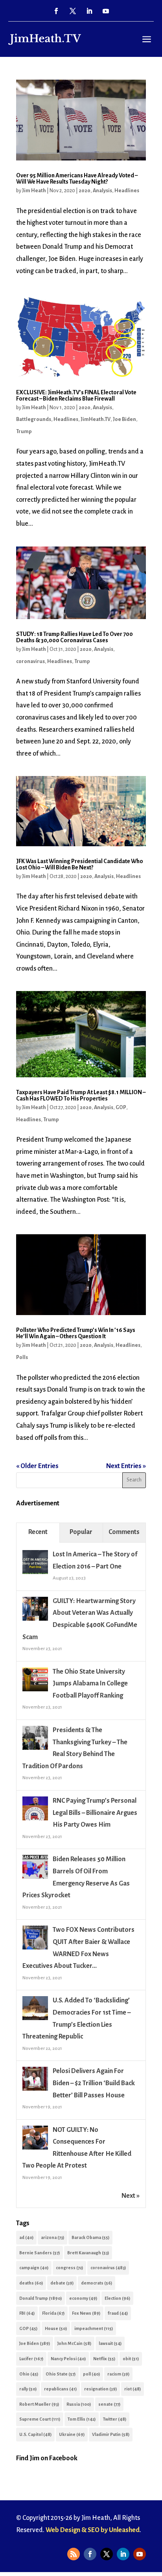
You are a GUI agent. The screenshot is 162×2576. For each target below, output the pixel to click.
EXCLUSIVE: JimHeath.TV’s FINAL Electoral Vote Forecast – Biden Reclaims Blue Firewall (76, 395)
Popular (81, 1532)
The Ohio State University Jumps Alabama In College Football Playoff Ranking (90, 1684)
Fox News (86, 2313)
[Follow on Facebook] (56, 11)
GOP (121, 1108)
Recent (38, 1532)
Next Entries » (126, 1466)
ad (26, 2237)
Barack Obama (90, 2237)
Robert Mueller (39, 2404)
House (56, 2328)
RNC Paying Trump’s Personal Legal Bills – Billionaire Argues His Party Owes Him (95, 1813)
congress (69, 2268)
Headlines (127, 191)
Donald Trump (40, 2298)
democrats (97, 2283)
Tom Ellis (82, 2419)
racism (118, 2374)
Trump (24, 432)
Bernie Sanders (40, 2253)
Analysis (102, 191)
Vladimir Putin (111, 2434)
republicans (60, 2389)
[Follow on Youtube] (106, 11)
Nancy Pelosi (68, 2359)
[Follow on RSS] (74, 2554)
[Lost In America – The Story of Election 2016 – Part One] (35, 1574)
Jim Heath (34, 191)
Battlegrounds (34, 419)
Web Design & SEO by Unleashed (93, 2530)
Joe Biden (124, 419)
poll (91, 2374)
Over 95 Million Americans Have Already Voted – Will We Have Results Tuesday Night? (77, 179)
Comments (124, 1532)
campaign (34, 2268)
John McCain (74, 2343)
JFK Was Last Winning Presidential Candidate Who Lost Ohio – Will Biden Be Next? (80, 864)
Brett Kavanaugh (88, 2253)
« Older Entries (37, 1466)
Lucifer (31, 2359)
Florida (53, 2313)
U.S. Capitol (35, 2434)
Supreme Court (40, 2419)
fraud (118, 2313)
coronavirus (30, 661)
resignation (100, 2389)
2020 (85, 191)
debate (62, 2283)
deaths (31, 2283)
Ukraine (72, 2434)
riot (133, 2389)
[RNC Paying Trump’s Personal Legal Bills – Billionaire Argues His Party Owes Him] (35, 1820)
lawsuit (110, 2343)
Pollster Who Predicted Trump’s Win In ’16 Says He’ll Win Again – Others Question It (76, 1333)
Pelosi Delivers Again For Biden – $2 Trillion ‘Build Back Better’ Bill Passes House (94, 2083)
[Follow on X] (73, 11)
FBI (27, 2313)
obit (131, 2359)
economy (83, 2298)
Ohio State (61, 2374)
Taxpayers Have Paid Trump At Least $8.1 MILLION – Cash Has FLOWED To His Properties (81, 1095)
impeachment (94, 2328)
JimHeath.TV (96, 419)
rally (28, 2389)
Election (117, 2298)
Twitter (115, 2419)
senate (109, 2404)
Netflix (104, 2359)
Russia (79, 2404)
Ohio (29, 2374)
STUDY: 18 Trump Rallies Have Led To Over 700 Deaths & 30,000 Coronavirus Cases (75, 637)
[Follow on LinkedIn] (89, 11)
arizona (52, 2237)
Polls (22, 1357)
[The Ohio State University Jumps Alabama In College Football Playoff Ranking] (35, 1691)
